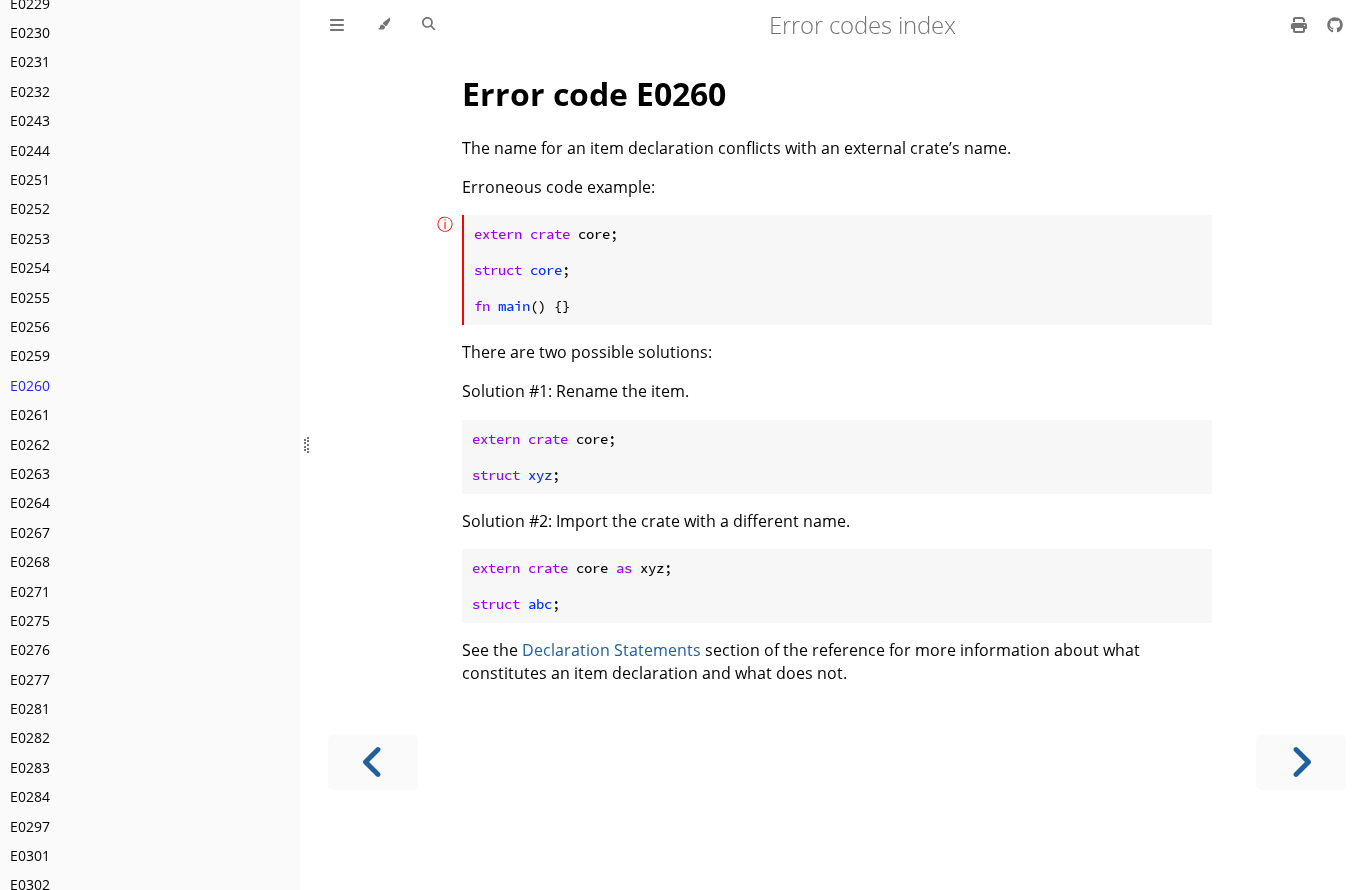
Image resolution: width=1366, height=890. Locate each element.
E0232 (30, 91)
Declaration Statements (611, 650)
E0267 (30, 532)
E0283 (30, 767)
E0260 (30, 385)
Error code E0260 (594, 93)
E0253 (30, 238)
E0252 (30, 208)
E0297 (30, 826)
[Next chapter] (1301, 762)
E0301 (30, 855)
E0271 (30, 591)
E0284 (30, 796)
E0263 (30, 473)
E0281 (30, 708)
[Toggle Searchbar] (428, 25)
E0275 (30, 620)
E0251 (30, 179)
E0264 (30, 502)
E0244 (30, 150)
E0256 (30, 326)
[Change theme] (383, 25)
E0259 (30, 355)
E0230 (30, 32)
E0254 (30, 267)
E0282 (30, 737)
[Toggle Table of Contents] (337, 25)
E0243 (30, 120)
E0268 (30, 561)
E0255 (30, 297)
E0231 (30, 61)
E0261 (30, 414)
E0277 (30, 679)
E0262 (30, 444)
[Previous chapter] (373, 762)
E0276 (30, 649)
